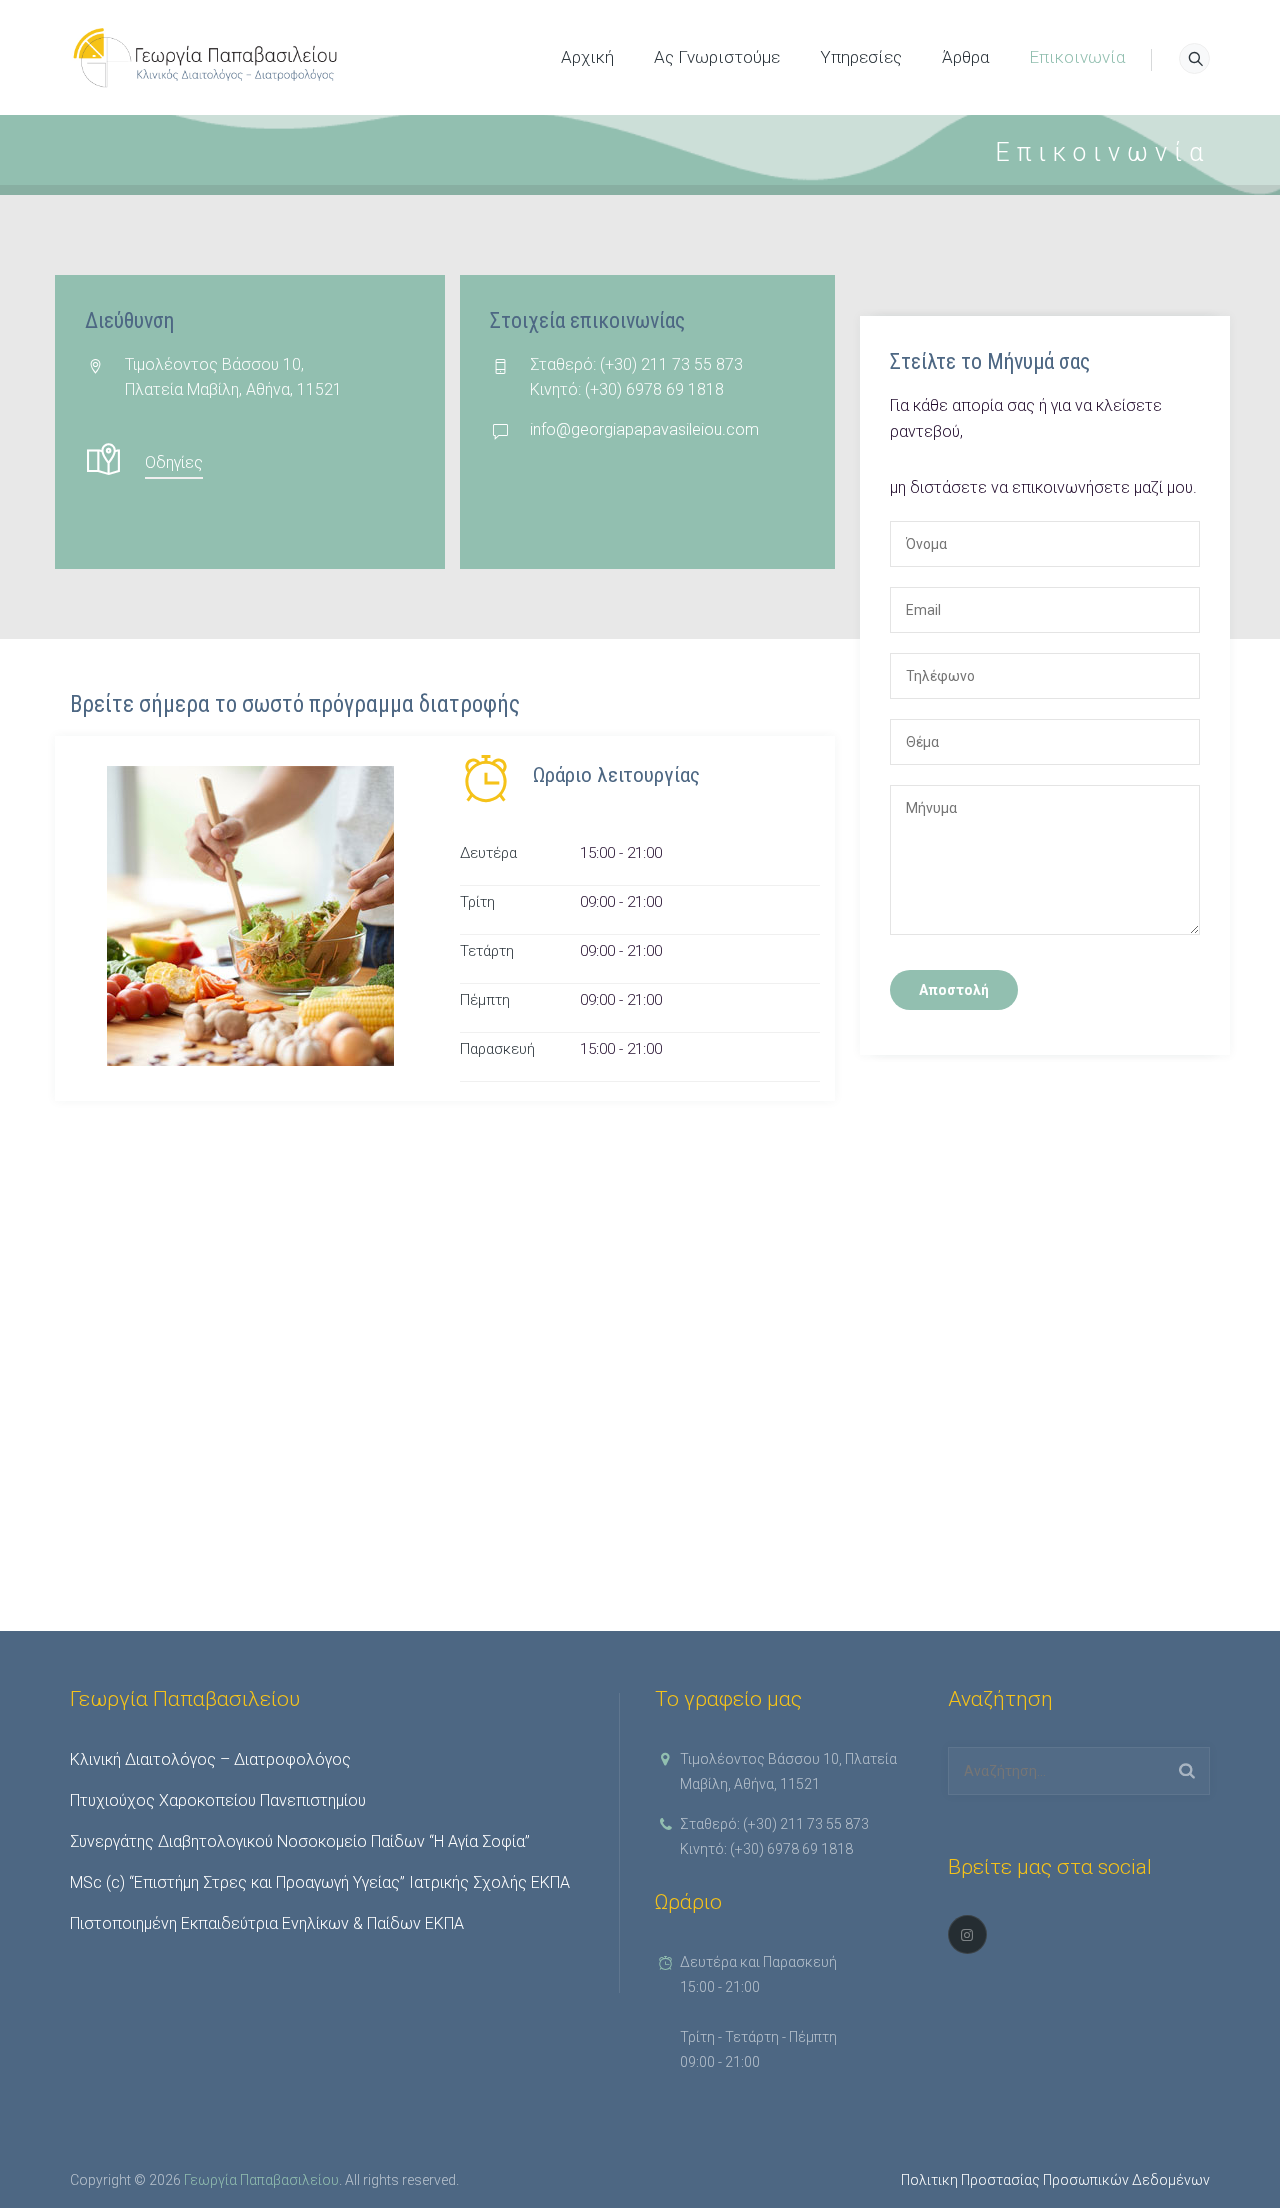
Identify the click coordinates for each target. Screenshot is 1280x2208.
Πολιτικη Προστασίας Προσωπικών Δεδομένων (1055, 2180)
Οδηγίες (174, 462)
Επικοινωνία (1077, 57)
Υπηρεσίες (861, 57)
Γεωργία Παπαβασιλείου (261, 2180)
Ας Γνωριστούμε (717, 57)
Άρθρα (965, 57)
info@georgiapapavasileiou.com (644, 429)
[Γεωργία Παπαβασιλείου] (207, 57)
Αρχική (587, 57)
